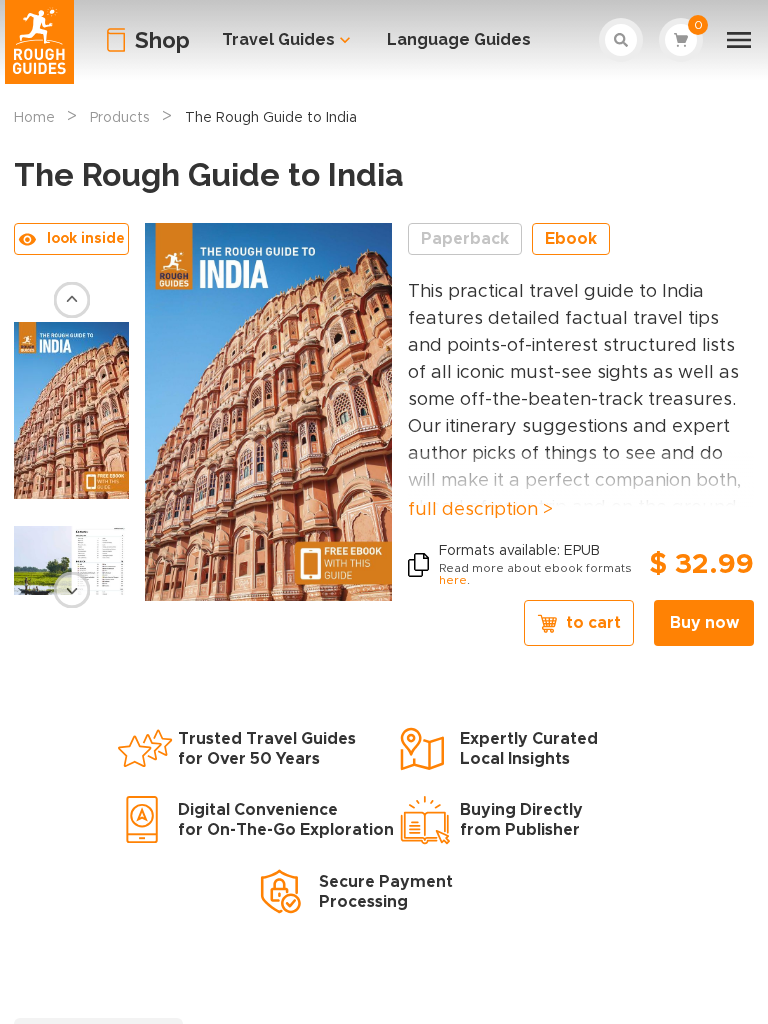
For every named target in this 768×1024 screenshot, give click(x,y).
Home (34, 118)
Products (120, 118)
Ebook (571, 239)
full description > (480, 510)
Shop (162, 40)
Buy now (704, 623)
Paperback (465, 239)
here (453, 580)
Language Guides (459, 39)
